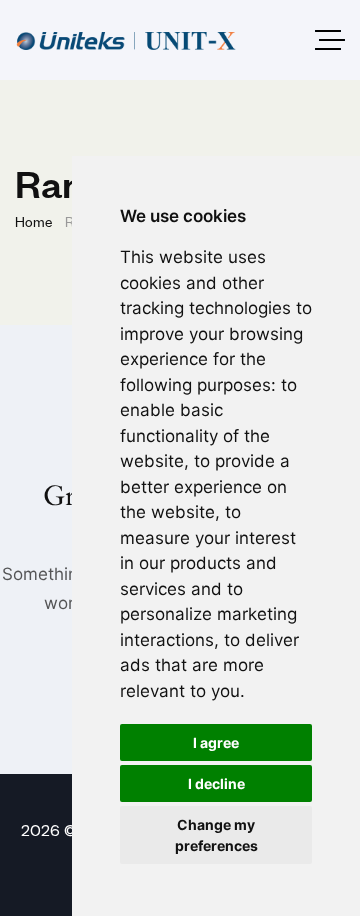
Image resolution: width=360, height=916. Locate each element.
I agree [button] (216, 742)
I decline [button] (216, 783)
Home (33, 220)
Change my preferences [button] (216, 835)
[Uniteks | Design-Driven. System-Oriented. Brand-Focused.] (126, 40)
